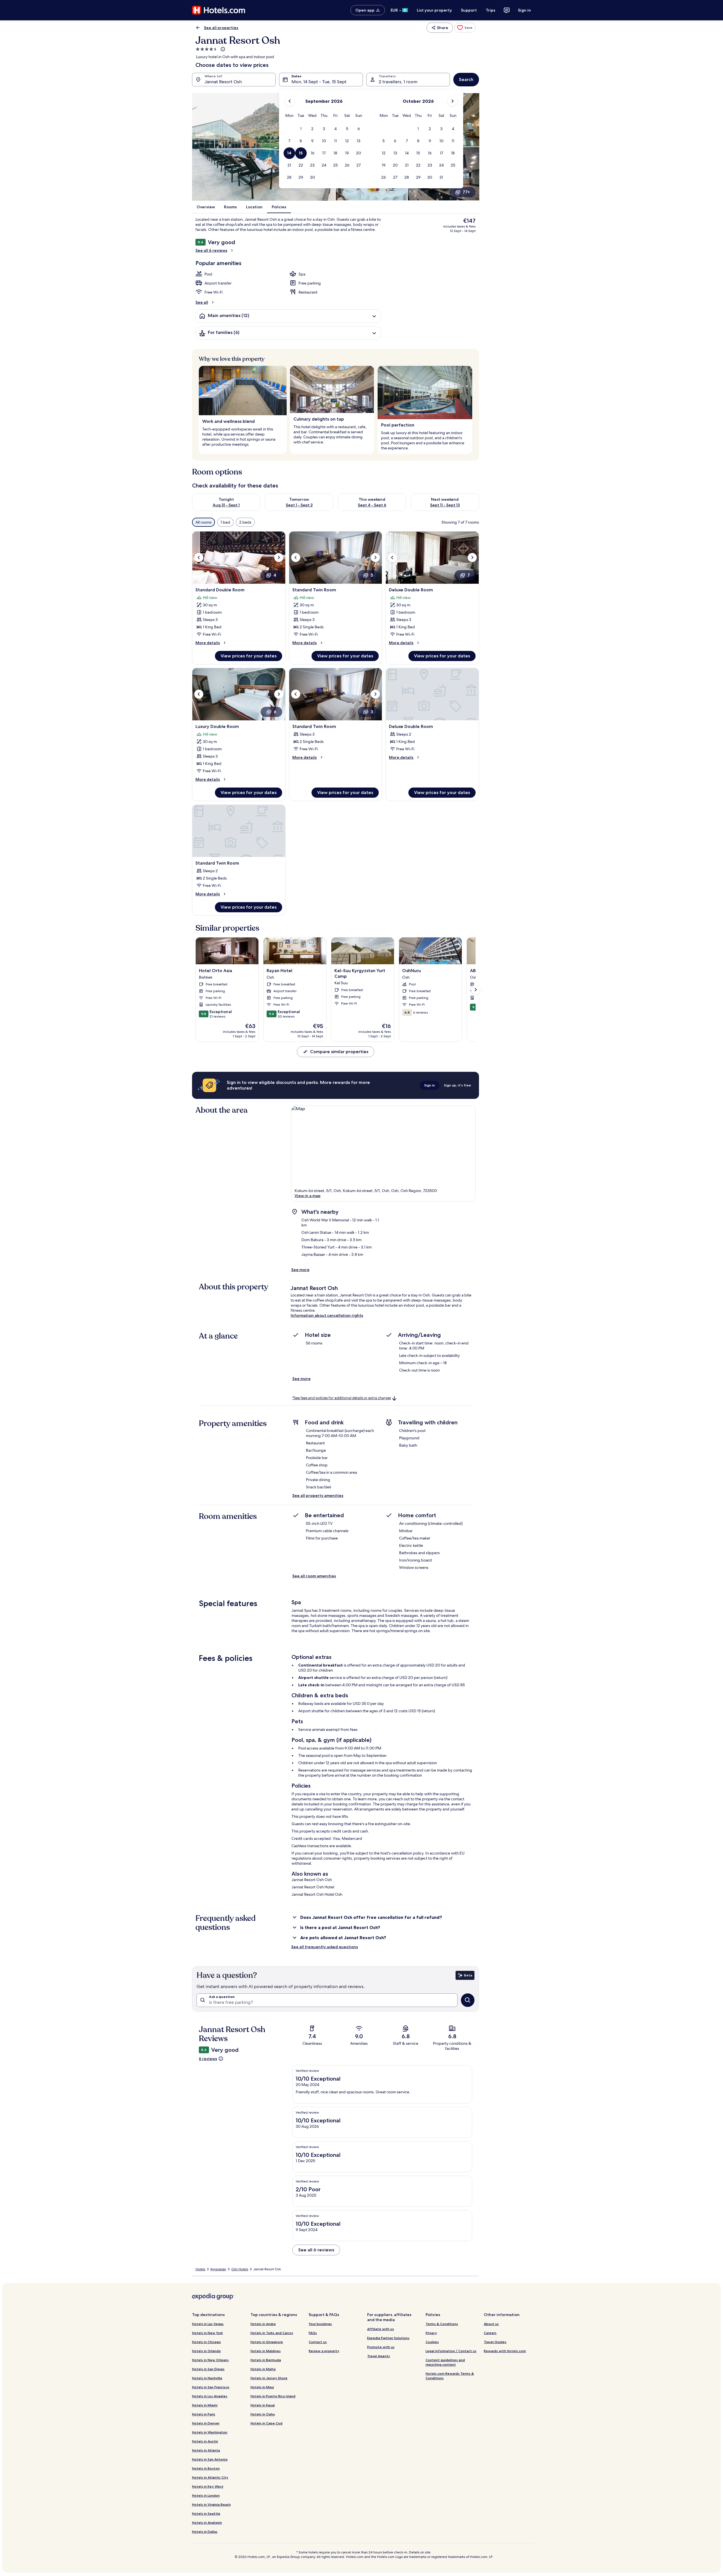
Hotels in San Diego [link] (208, 2369)
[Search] (468, 2000)
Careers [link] (490, 2333)
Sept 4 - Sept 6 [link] (372, 505)
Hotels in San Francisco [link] (211, 2387)
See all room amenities (314, 1576)
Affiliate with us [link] (381, 2329)
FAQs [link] (313, 2333)
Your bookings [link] (320, 2324)
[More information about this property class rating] (222, 49)
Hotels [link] (200, 2269)
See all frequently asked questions (325, 1947)
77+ (466, 192)
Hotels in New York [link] (207, 2333)
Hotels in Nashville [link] (207, 2378)
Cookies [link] (432, 2342)
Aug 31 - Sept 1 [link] (226, 505)
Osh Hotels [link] (240, 2269)
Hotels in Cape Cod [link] (266, 2423)
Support (469, 10)
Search (466, 79)
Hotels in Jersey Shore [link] (269, 2378)
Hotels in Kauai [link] (263, 2405)
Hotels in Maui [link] (262, 2387)
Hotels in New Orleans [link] (210, 2360)
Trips (491, 10)
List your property (434, 10)
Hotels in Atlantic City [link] (210, 2477)
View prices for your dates (249, 656)
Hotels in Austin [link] (205, 2441)
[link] (465, 28)
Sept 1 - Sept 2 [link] (299, 505)
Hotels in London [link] (206, 2495)
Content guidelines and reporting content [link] (445, 2362)
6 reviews (208, 2059)
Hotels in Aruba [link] (263, 2324)
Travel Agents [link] (379, 2356)
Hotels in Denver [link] (206, 2423)
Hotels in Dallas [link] (205, 2532)
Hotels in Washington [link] (210, 2432)
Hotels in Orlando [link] (206, 2351)
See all (202, 302)
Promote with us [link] (381, 2347)
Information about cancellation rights (327, 1315)
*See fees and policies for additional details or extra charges (342, 1398)
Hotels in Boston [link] (206, 2468)
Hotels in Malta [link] (263, 2369)
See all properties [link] (221, 28)
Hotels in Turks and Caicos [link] (272, 2333)
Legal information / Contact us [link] (451, 2351)
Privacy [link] (431, 2333)
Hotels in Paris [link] (204, 2414)
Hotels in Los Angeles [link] (210, 2396)
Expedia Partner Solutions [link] (388, 2338)
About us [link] (491, 2324)
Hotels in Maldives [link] (266, 2351)
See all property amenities (318, 1495)
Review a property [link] (324, 2351)
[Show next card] (476, 990)
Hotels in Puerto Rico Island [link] (273, 2396)
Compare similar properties (339, 1052)
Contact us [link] (318, 2342)
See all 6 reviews (211, 250)
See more (300, 1270)
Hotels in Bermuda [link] (266, 2360)
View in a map (308, 1196)
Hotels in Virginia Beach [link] (211, 2504)
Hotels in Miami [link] (205, 2405)
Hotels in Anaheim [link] (207, 2523)
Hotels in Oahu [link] (263, 2414)
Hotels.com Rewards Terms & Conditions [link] (450, 2376)
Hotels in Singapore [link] (267, 2342)
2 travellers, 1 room (398, 82)
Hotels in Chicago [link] (206, 2342)
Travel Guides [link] (495, 2342)
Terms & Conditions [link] (442, 2324)
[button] (301, 129)
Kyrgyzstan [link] (218, 2269)
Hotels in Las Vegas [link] (208, 2324)
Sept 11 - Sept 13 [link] (445, 505)
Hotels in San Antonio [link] (210, 2459)
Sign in (524, 10)
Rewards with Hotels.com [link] (505, 2351)
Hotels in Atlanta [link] (206, 2450)
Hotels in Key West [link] (208, 2486)
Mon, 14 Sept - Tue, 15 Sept (319, 82)
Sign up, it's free (458, 1085)
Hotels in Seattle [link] (206, 2513)
